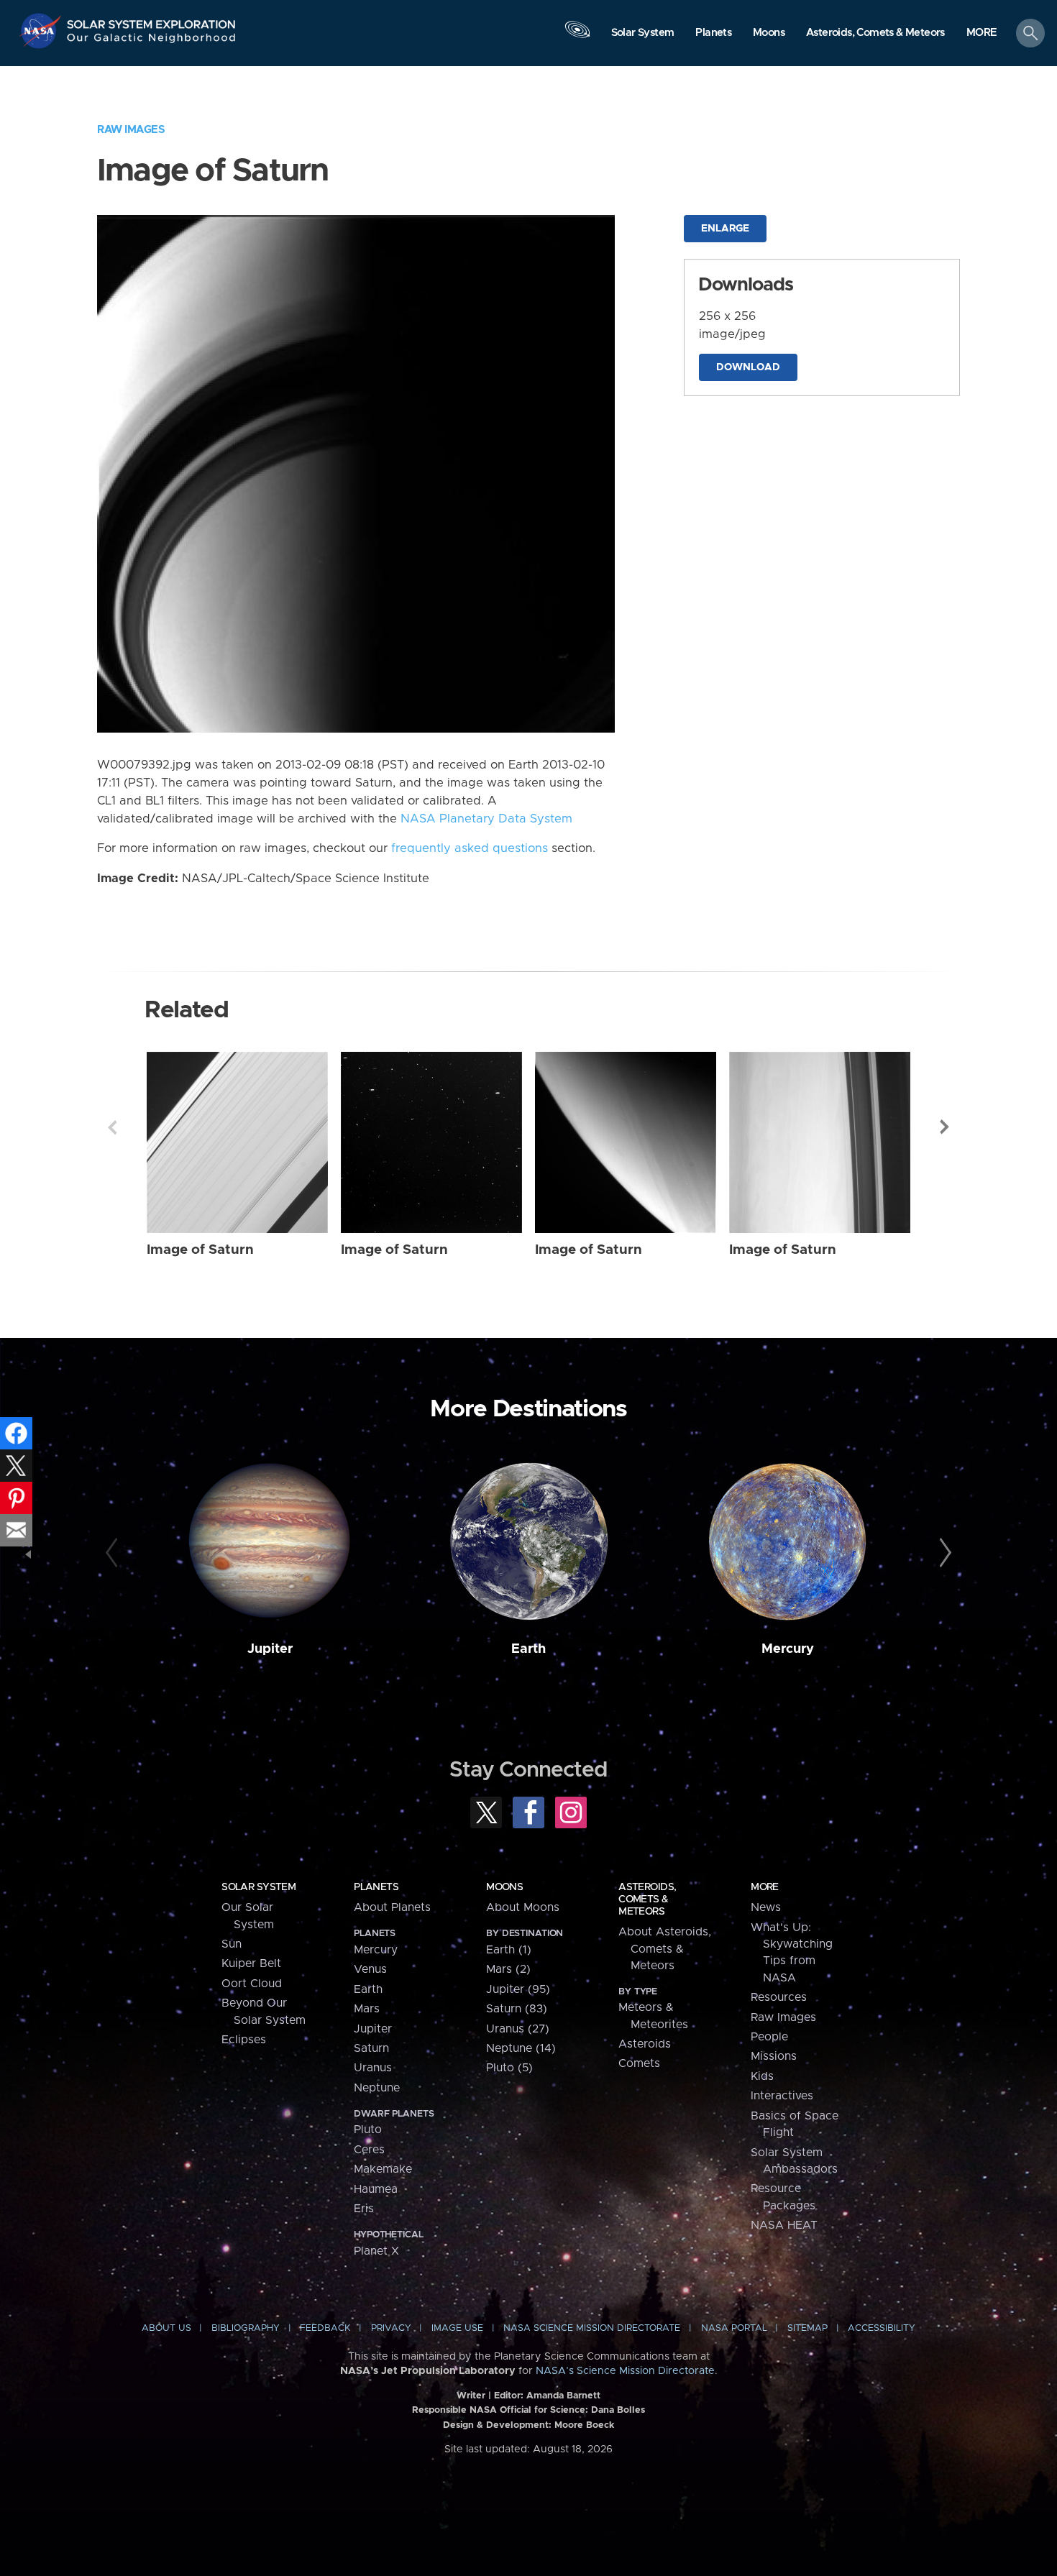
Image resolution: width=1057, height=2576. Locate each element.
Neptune (377, 2088)
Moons (504, 1887)
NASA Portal (734, 2328)
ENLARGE (725, 229)
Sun (232, 1944)
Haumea (376, 2189)
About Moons (523, 1907)
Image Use (457, 2328)
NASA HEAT (784, 2225)
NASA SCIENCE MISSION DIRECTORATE (592, 2328)
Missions (774, 2056)
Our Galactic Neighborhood (152, 41)
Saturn (371, 2048)
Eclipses (244, 2040)
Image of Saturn (200, 1250)
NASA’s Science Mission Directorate (625, 2371)
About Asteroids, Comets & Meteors (665, 1949)
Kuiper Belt (251, 1963)
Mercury (788, 1649)
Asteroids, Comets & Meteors (647, 1899)
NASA (42, 31)
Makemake (383, 2169)
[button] (982, 34)
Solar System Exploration (152, 20)
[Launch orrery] (577, 37)
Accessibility (882, 2328)
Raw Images (131, 130)
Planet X (376, 2251)
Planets (376, 1887)
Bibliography (246, 2328)
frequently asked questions (470, 848)
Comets (639, 2063)
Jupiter (270, 1649)
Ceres (369, 2150)
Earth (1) (509, 1950)
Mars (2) (508, 1969)
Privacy (391, 2328)
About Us (166, 2328)
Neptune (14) (521, 2048)
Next (945, 1127)
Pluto (368, 2130)
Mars (367, 2009)
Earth (528, 1649)
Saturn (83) (517, 2009)
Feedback (325, 2328)
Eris (364, 2209)
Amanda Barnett (563, 2396)
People (769, 2037)
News (766, 1907)
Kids (762, 2076)
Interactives (782, 2096)
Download (748, 367)
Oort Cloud (252, 1984)
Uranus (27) (518, 2029)
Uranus (373, 2068)
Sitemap (807, 2328)
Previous (112, 1127)
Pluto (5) (509, 2068)
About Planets (392, 1907)
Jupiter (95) (518, 1989)
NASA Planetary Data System (486, 819)
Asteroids (645, 2044)
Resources (779, 1997)
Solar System (258, 1887)
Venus (370, 1969)
